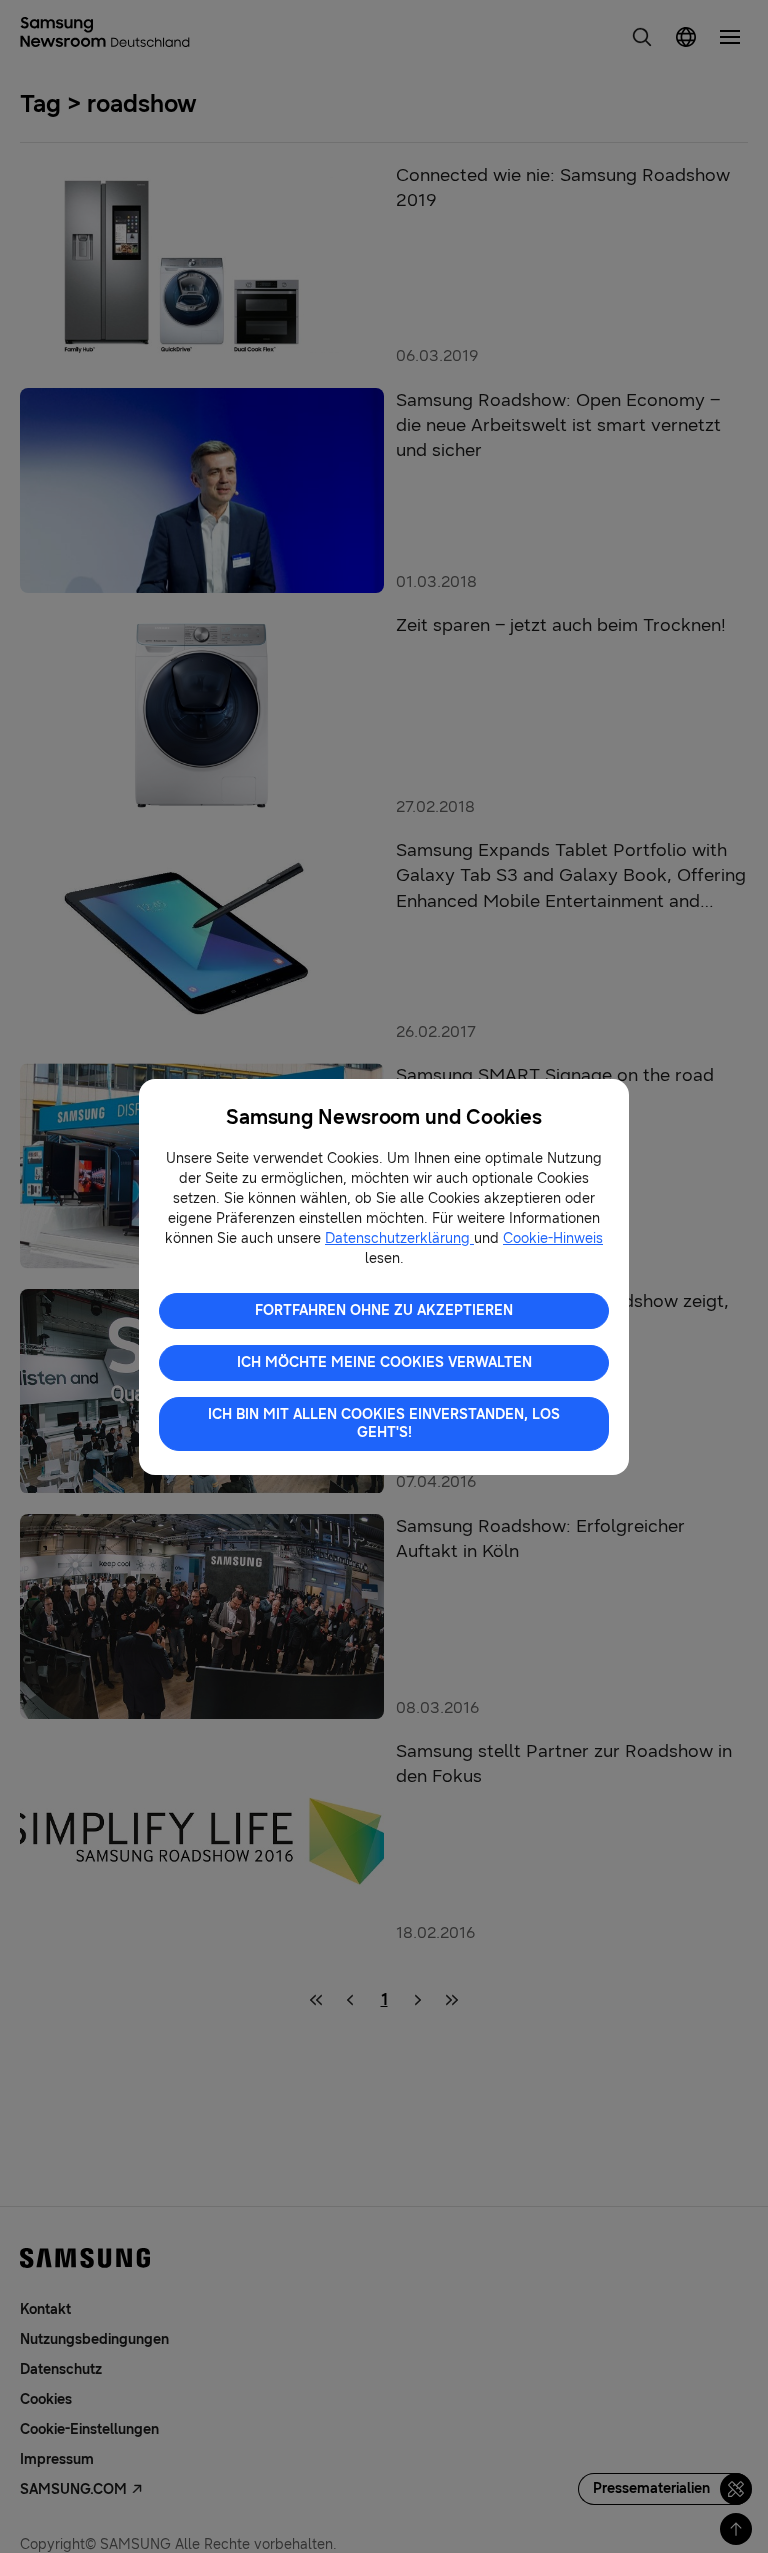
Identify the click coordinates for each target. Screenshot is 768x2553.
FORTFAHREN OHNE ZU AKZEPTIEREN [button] (384, 1310)
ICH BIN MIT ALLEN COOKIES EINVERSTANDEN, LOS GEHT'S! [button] (384, 1423)
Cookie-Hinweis (553, 1238)
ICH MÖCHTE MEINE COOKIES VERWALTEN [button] (384, 1362)
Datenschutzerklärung (399, 1238)
